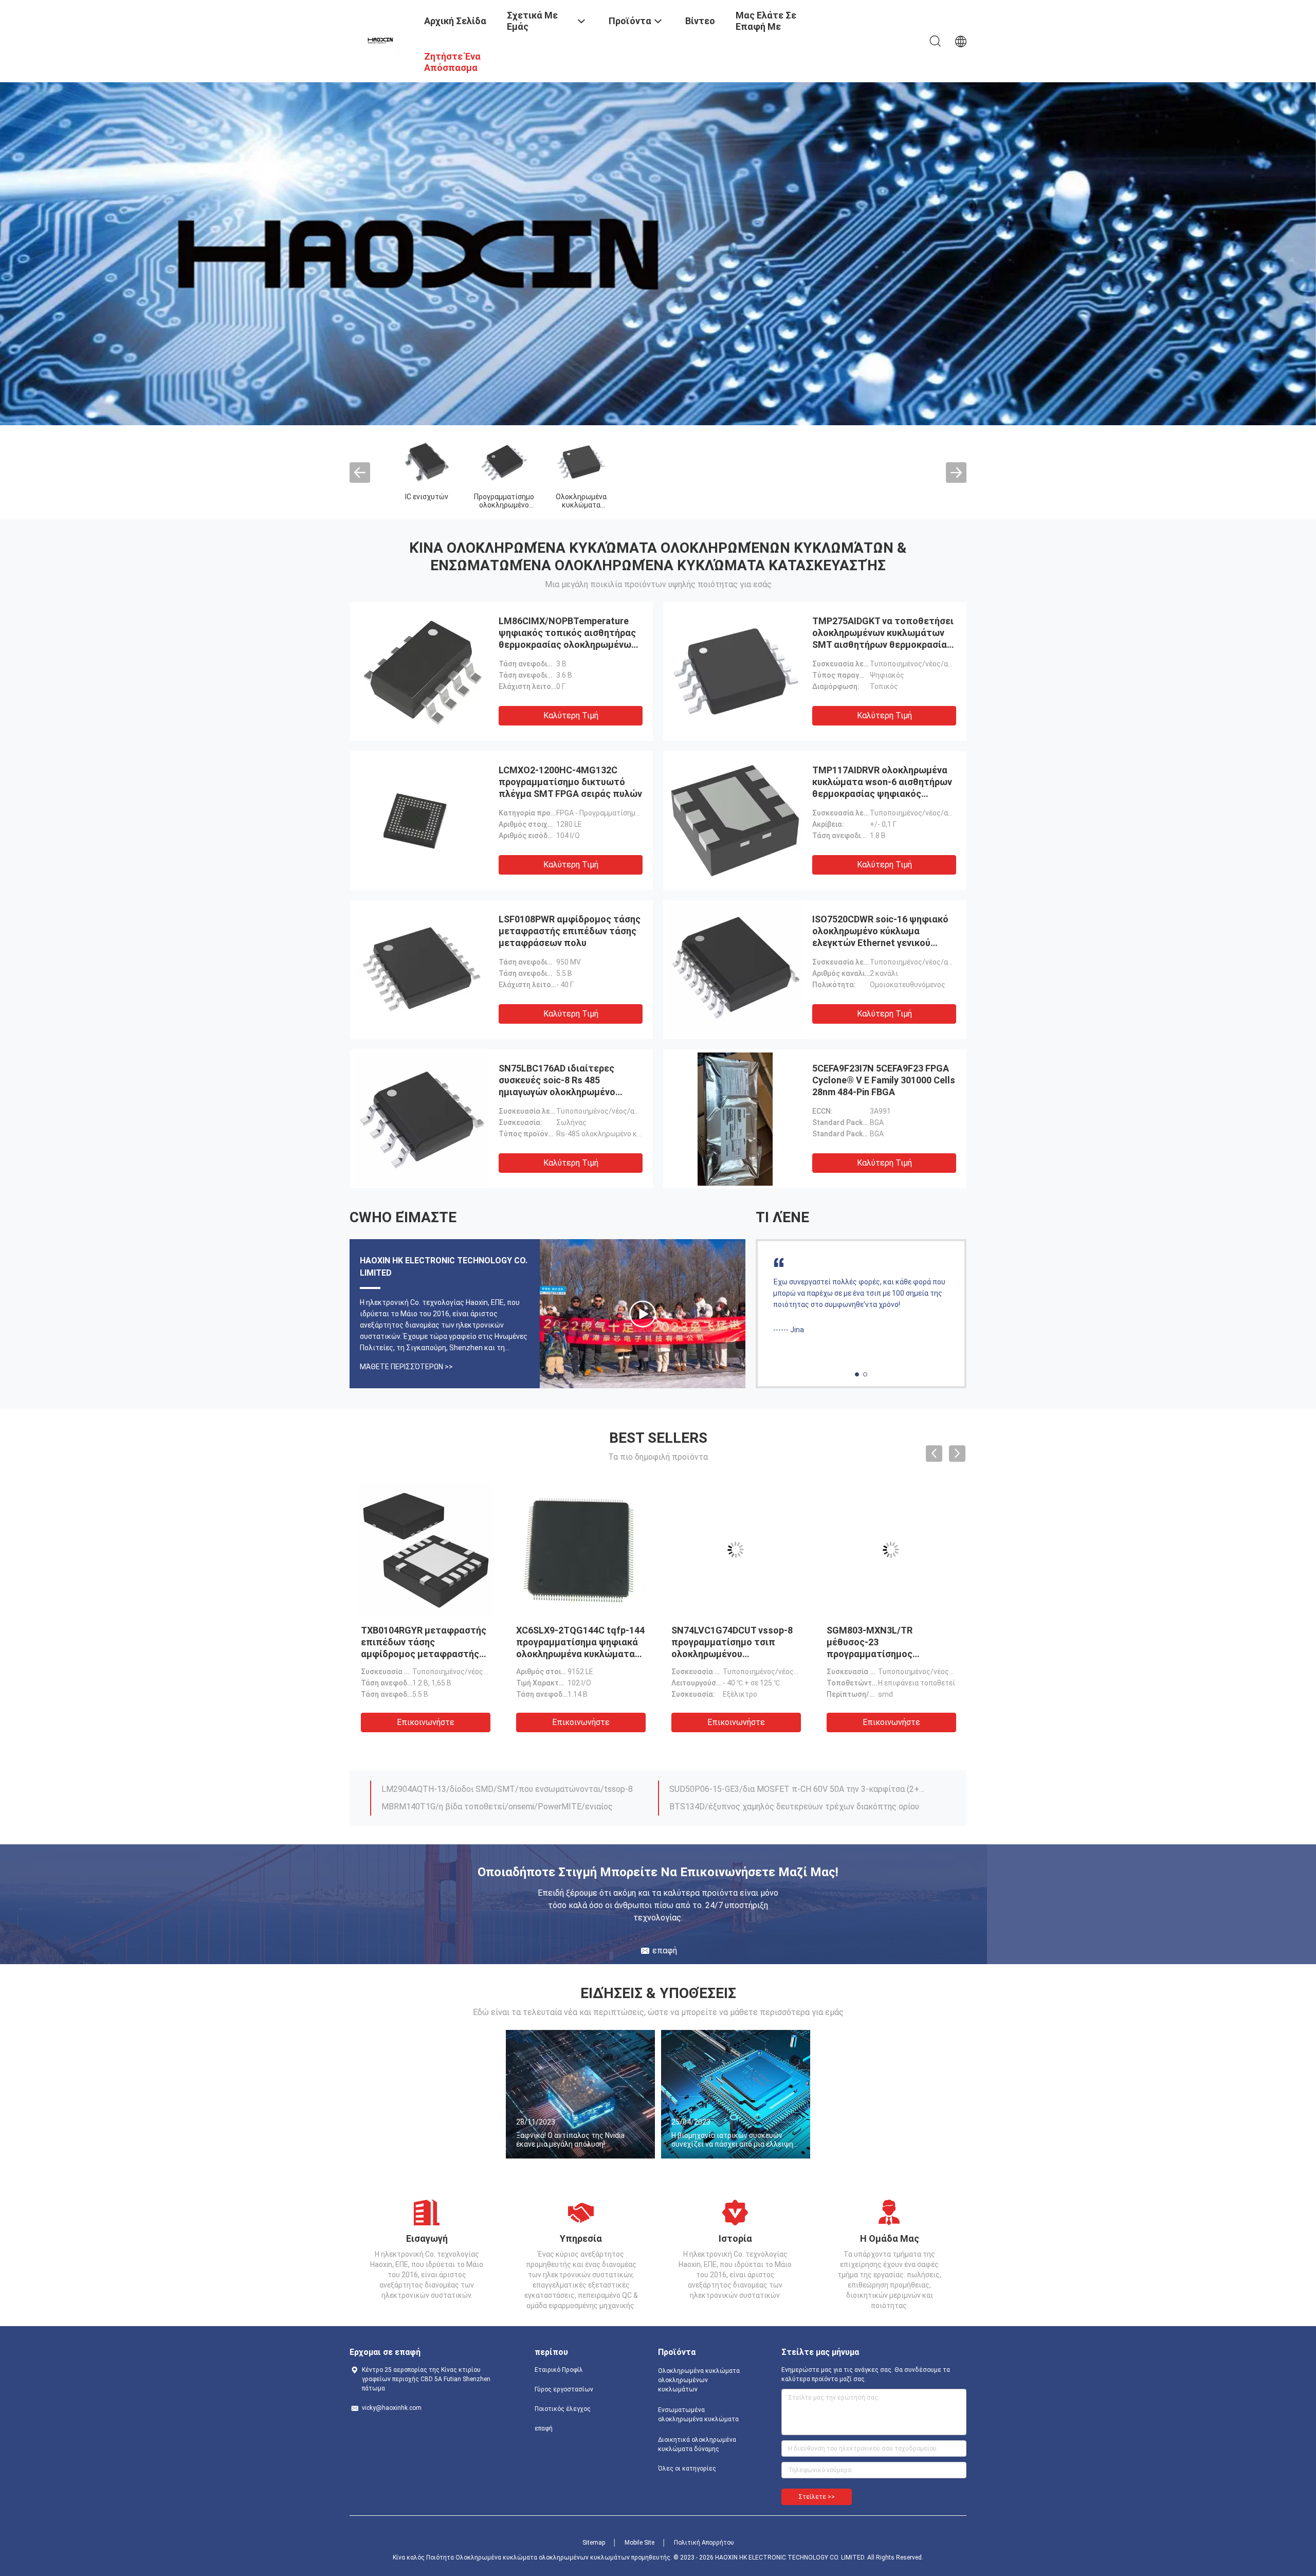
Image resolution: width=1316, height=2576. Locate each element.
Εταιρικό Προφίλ (559, 2370)
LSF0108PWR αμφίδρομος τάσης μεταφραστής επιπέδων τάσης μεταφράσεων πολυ (570, 931)
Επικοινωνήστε (377, 1722)
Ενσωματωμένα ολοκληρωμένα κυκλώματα (674, 505)
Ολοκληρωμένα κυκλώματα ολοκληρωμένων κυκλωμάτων (699, 2380)
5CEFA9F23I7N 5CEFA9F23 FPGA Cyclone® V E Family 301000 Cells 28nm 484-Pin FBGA (884, 1080)
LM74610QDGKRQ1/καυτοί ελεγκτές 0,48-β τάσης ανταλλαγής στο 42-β (798, 1804)
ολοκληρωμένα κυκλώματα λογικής (828, 505)
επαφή (544, 2428)
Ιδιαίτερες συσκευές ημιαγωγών (906, 505)
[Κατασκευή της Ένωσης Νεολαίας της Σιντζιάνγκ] (643, 1314)
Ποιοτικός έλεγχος (563, 2409)
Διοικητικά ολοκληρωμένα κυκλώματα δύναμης (697, 2444)
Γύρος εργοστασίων (564, 2389)
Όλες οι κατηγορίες (687, 2469)
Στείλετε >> (817, 2497)
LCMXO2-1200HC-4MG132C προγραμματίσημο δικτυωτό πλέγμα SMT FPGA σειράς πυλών (570, 782)
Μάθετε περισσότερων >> (406, 1367)
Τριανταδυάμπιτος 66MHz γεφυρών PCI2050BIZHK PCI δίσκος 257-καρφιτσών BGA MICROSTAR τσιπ (510, 1804)
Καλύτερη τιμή (571, 715)
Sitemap (594, 2543)
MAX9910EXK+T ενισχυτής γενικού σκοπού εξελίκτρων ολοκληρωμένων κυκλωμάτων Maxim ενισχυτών (798, 1786)
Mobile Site (639, 2543)
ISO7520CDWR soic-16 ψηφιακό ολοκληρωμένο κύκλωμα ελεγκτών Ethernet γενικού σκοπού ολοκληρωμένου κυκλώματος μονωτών (880, 943)
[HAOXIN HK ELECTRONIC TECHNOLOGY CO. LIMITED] (381, 40)
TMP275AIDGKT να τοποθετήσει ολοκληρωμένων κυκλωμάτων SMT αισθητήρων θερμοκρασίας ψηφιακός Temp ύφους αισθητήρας (883, 645)
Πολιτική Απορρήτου (704, 2543)
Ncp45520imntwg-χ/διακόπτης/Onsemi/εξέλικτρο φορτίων (493, 1786)
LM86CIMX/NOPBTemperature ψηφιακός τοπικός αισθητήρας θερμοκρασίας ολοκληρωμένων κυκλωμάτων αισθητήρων (532, 1654)
